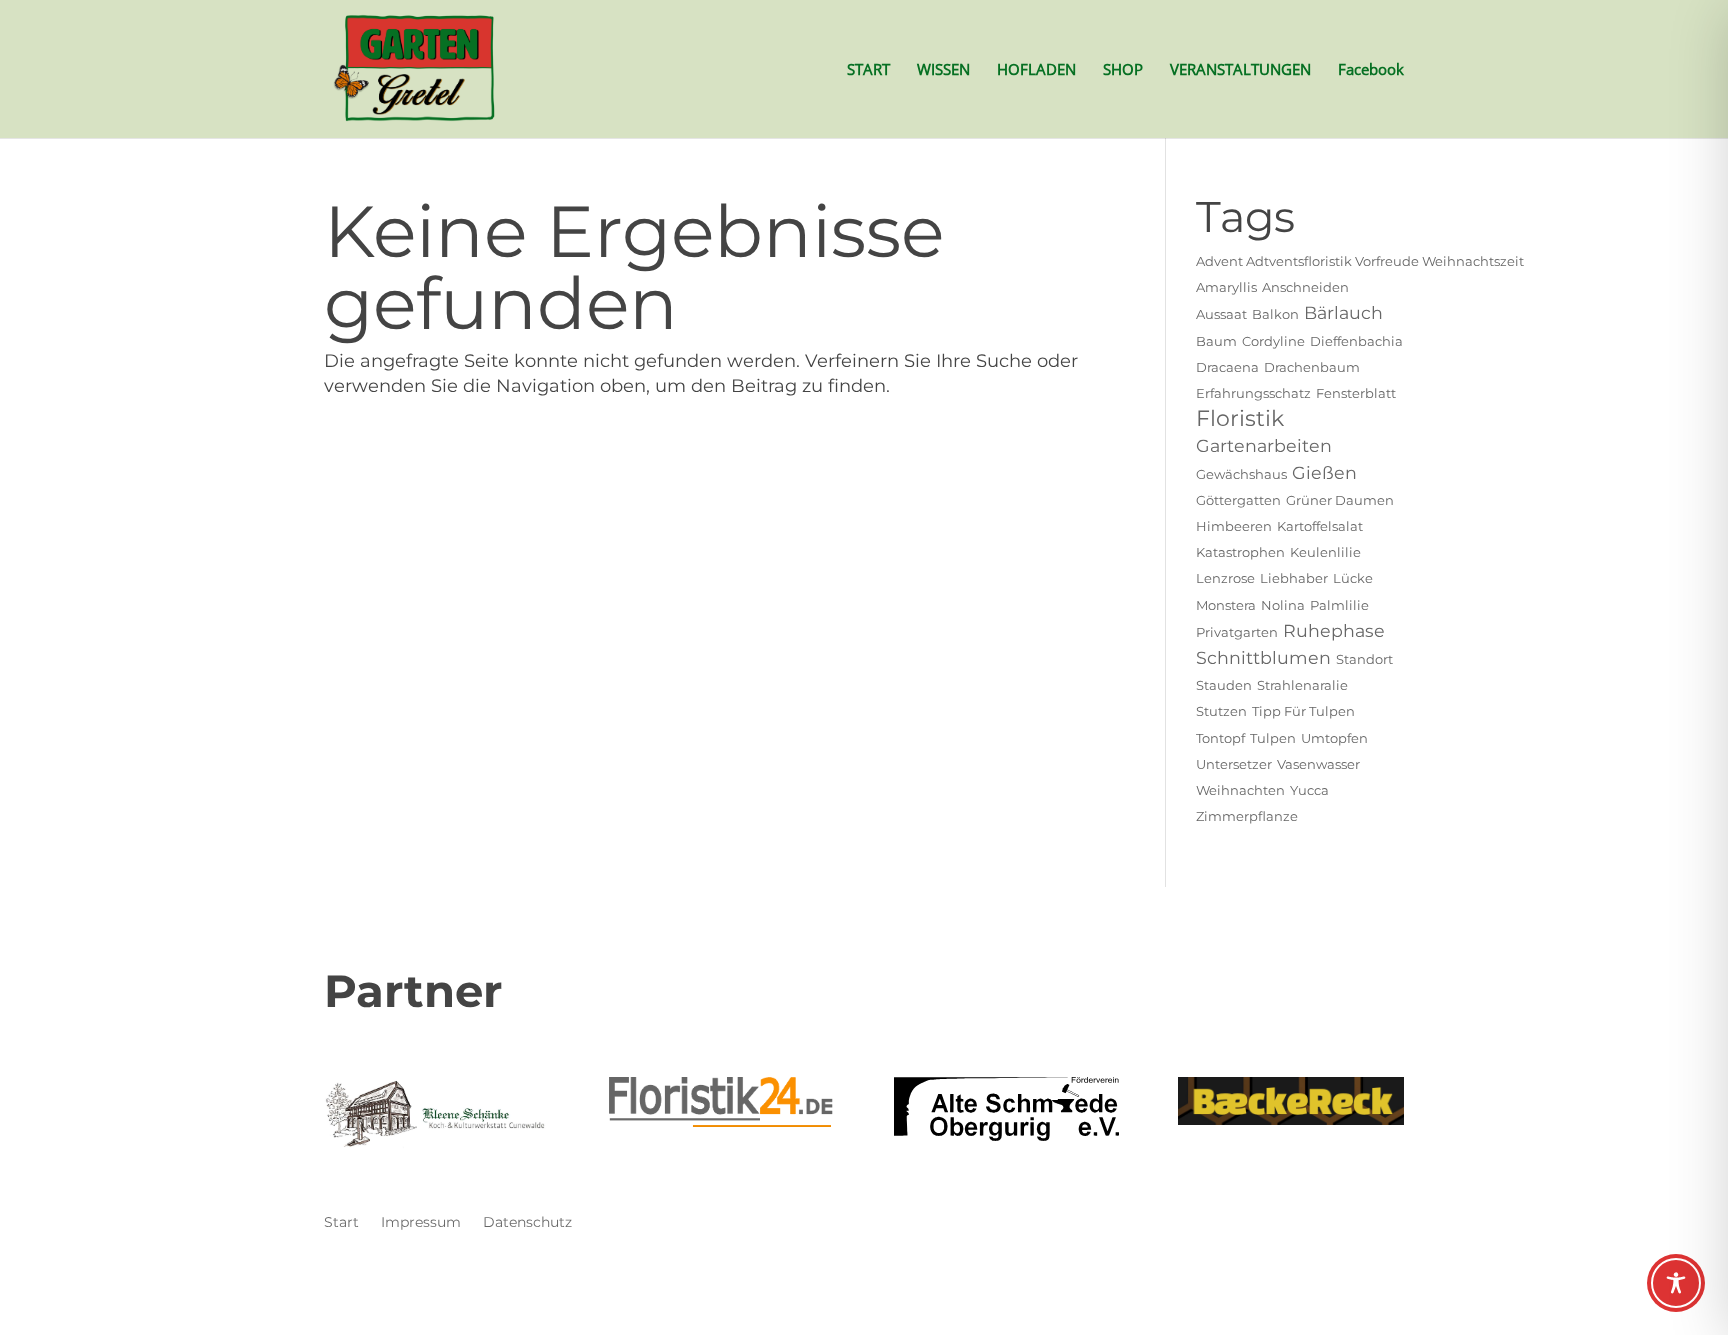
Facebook (1371, 70)
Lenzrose (1225, 578)
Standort (1364, 659)
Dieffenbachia (1356, 341)
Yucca (1309, 790)
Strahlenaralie (1302, 685)
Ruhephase (1334, 630)
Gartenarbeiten (1264, 445)
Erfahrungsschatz (1253, 393)
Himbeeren (1234, 526)
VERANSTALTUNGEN (1240, 70)
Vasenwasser (1318, 764)
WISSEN (943, 70)
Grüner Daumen (1340, 500)
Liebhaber (1294, 578)
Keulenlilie (1325, 552)
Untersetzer (1234, 764)
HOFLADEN (1036, 70)
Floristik (1240, 418)
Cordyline (1273, 341)
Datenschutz (527, 1223)
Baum (1216, 341)
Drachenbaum (1312, 367)
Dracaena (1227, 367)
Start (341, 1223)
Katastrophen (1240, 552)
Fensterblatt (1356, 393)
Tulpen (1273, 738)
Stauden (1224, 685)
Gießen (1324, 472)
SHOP (1123, 70)
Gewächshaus (1241, 474)
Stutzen (1221, 711)
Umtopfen (1334, 738)
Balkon (1275, 314)
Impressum (421, 1223)
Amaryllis (1226, 287)
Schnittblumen (1263, 657)
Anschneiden (1305, 287)
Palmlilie (1339, 605)
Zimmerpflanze (1247, 816)
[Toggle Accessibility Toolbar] (1676, 1283)
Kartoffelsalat (1320, 526)
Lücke (1353, 578)
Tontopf (1220, 738)
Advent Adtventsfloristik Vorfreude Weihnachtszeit (1360, 261)
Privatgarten (1237, 632)
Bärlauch (1343, 312)
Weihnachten (1240, 790)
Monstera (1226, 605)
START (868, 70)
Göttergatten (1238, 500)
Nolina (1283, 605)
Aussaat (1221, 314)
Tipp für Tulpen (1303, 711)
